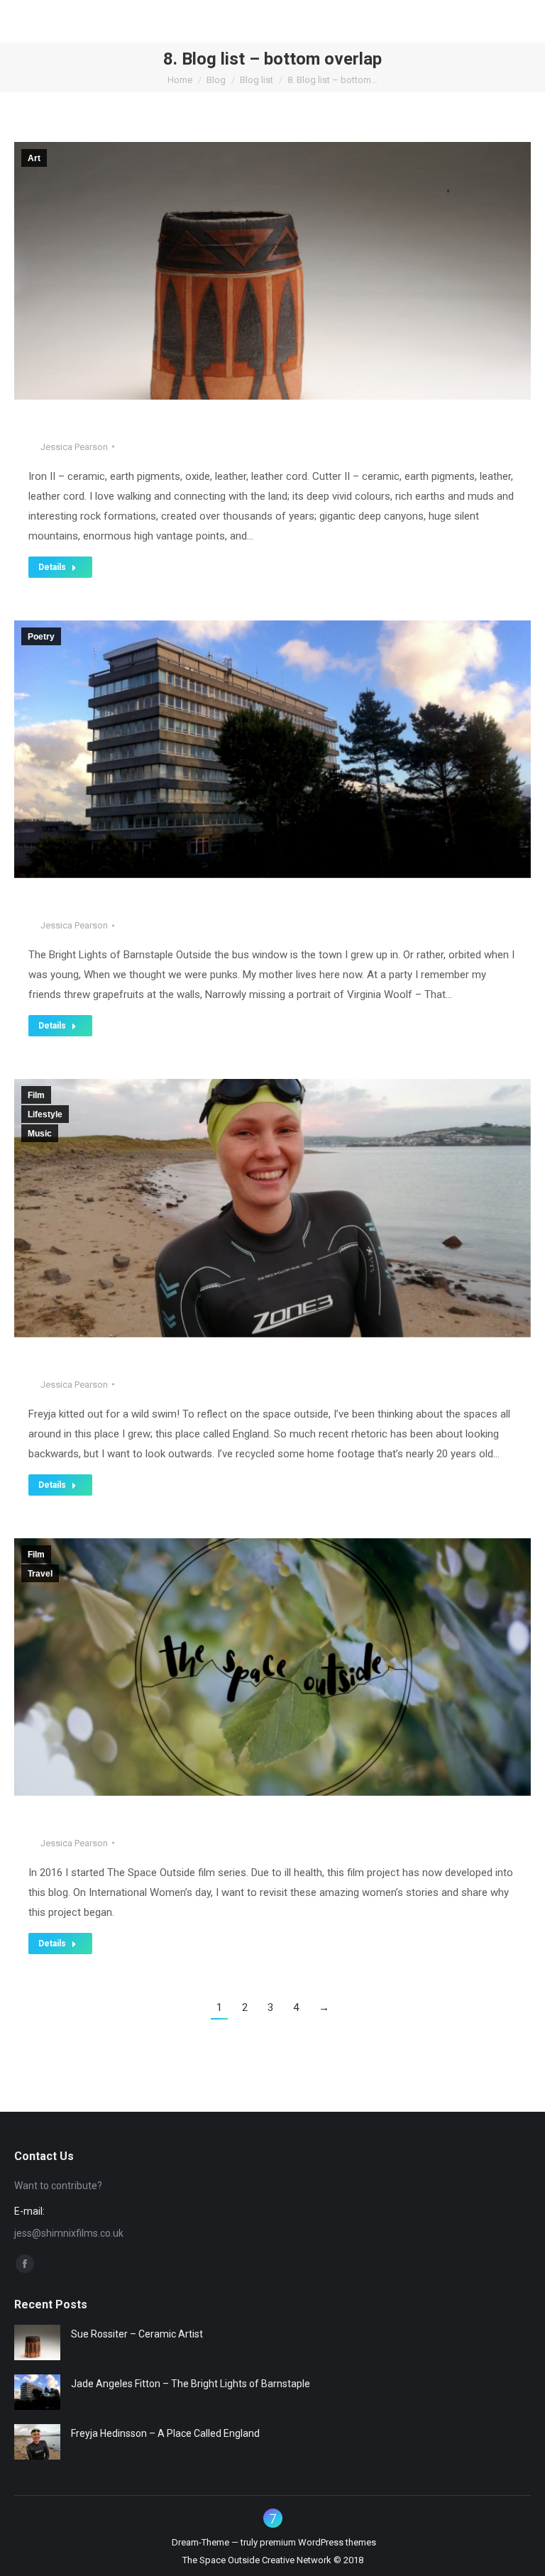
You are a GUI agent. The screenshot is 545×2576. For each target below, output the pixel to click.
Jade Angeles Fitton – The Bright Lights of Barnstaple (203, 904)
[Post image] (37, 2342)
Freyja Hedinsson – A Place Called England (167, 1363)
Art (34, 158)
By (68, 447)
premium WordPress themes (318, 2542)
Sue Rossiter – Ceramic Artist (126, 425)
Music (40, 1134)
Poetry (41, 637)
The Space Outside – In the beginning (149, 1821)
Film (36, 1095)
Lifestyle (45, 1114)
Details (52, 567)
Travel (40, 1574)
